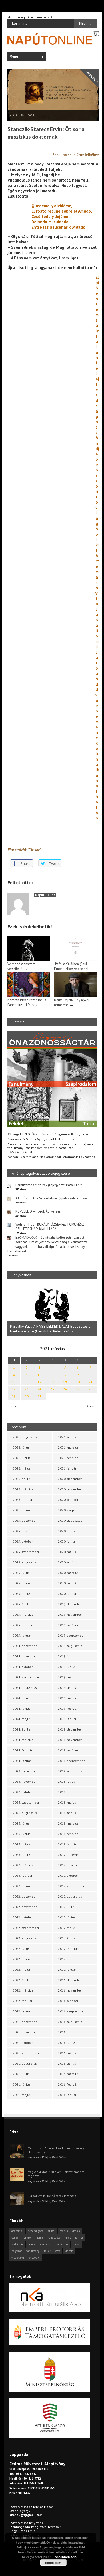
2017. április (67, 1938)
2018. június (67, 1792)
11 (52, 1375)
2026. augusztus (25, 1437)
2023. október (23, 1792)
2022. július (21, 1949)
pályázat (17, 2251)
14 (91, 1375)
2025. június (22, 1583)
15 (14, 1382)
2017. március (68, 1949)
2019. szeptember (71, 1635)
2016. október (68, 2001)
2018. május (67, 1802)
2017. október (68, 1876)
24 (39, 1389)
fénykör (27, 2238)
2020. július (67, 1531)
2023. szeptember (26, 1802)
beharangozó (36, 2231)
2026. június (22, 1458)
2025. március (23, 1614)
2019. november (70, 1614)
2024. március (23, 1740)
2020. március (68, 1573)
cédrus (64, 2231)
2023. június (22, 1834)
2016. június (67, 2043)
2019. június (67, 1667)
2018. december (70, 1729)
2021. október (23, 2043)
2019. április (67, 1688)
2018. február (68, 1834)
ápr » (90, 1406)
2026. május (22, 1468)
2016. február (68, 2084)
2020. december (70, 1479)
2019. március (68, 1698)
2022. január (22, 2011)
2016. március (68, 2074)
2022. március (23, 1990)
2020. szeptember (71, 1510)
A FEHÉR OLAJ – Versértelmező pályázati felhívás (51, 1198)
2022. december (25, 1896)
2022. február (23, 2001)
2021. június (22, 2084)
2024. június (22, 1708)
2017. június (67, 1917)
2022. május (22, 1969)
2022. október (23, 1917)
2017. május (67, 1928)
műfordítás (62, 2244)
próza (76, 2244)
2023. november (25, 1782)
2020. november (70, 1489)
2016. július (67, 2032)
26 (65, 1389)
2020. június (67, 1541)
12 (65, 1375)
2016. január (67, 2095)
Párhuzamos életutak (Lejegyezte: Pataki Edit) (49, 1185)
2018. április (67, 1813)
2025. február (23, 1625)
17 (39, 1382)
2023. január (22, 1886)
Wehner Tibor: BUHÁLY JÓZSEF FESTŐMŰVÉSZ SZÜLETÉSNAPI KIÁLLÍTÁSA (50, 1227)
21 (91, 1382)
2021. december (25, 2022)
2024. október (23, 1667)
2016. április (67, 2063)
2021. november (25, 2032)
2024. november (25, 1656)
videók (69, 2251)
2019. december (70, 1604)
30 (27, 1396)
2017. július (66, 1907)
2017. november (70, 1865)
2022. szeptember (26, 1928)
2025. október (23, 1541)
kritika (79, 2238)
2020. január (67, 1594)
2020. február (68, 1583)
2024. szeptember (26, 1677)
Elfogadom (53, 2563)
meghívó (45, 2244)
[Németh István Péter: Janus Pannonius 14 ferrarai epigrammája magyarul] (29, 996)
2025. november (25, 1531)
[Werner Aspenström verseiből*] (29, 959)
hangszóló (54, 2238)
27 (78, 1389)
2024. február (23, 1750)
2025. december (25, 1521)
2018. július (67, 1782)
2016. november (70, 1990)
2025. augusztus (25, 1562)
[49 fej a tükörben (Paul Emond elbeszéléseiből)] (75, 959)
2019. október (68, 1625)
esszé (15, 2238)
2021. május (22, 2095)
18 (52, 1382)
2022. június (22, 1959)
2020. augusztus (70, 1521)
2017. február (68, 1959)
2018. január (67, 1844)
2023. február (23, 1876)
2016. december (70, 1980)
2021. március (68, 1447)
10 (39, 1375)
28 (91, 1389)
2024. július (21, 1698)
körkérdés (17, 2244)
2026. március (23, 1489)
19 (65, 1382)
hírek (68, 2238)
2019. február (68, 1708)
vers (58, 2251)
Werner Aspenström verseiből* (21, 966)
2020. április (67, 1562)
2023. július (21, 1823)
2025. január (22, 1635)
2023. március (23, 1865)
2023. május (22, 1844)
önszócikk (34, 2258)
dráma (76, 2231)
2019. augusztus (70, 1646)
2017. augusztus (70, 1896)
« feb (15, 1406)
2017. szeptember (71, 1886)
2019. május (67, 1677)
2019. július (67, 1656)
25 (52, 1389)
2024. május (22, 1719)
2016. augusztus (70, 2022)
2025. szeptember (26, 1552)
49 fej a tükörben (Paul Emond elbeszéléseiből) (72, 966)
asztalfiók (17, 2231)
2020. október (68, 1500)
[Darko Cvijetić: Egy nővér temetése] (75, 996)
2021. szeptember (26, 2053)
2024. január (22, 1761)
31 (39, 1396)
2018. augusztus (70, 1771)
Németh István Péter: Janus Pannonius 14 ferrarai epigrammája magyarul (27, 1005)
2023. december (25, 1771)
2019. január (67, 1719)
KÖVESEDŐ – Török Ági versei (38, 1211)
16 (27, 1382)
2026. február (23, 1500)
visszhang (18, 2258)
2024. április (22, 1729)
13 (78, 1375)
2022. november (25, 1907)
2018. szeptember (71, 1761)
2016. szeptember (71, 2011)
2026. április (22, 1479)
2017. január (67, 1969)
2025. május (22, 1594)
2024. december (25, 1646)
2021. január (67, 1468)
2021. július (21, 2074)
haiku (40, 2238)
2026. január (22, 1510)
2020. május (67, 1552)
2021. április (67, 1437)
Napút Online (45, 895)
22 (14, 1389)
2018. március (68, 1823)
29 (14, 1396)
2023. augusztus (25, 1813)
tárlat (47, 2251)
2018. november (70, 1740)
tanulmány (33, 2251)
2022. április (22, 1980)
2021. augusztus (25, 2063)
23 (27, 1389)
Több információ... (66, 2557)
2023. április (22, 1855)
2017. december (70, 1855)
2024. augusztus (25, 1688)
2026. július (21, 1447)
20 (78, 1382)
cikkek (52, 2231)
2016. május (67, 2053)
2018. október (68, 1750)
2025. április (22, 1604)
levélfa (32, 2244)
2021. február (68, 1458)
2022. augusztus (25, 1938)
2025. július (21, 1573)
